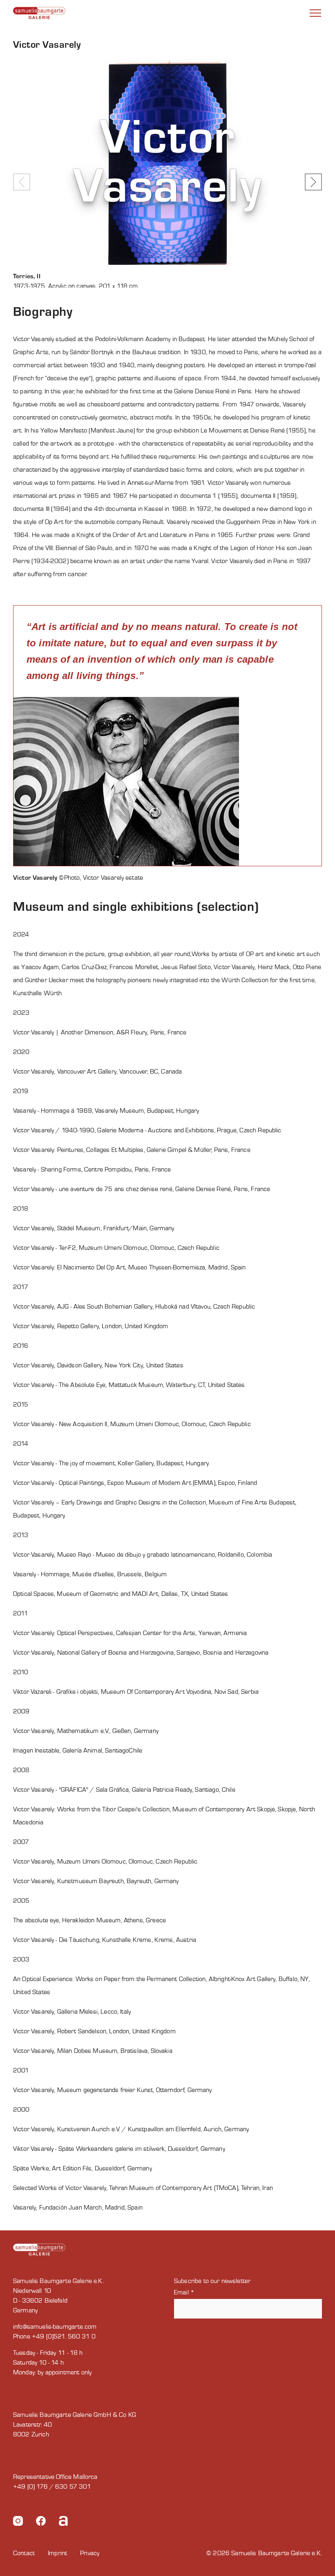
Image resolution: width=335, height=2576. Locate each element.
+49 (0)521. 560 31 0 (64, 2336)
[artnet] (63, 2522)
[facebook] (41, 2522)
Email (184, 2292)
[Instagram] (18, 2522)
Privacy (90, 2553)
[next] (313, 182)
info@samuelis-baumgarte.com (55, 2327)
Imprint (57, 2553)
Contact (24, 2553)
